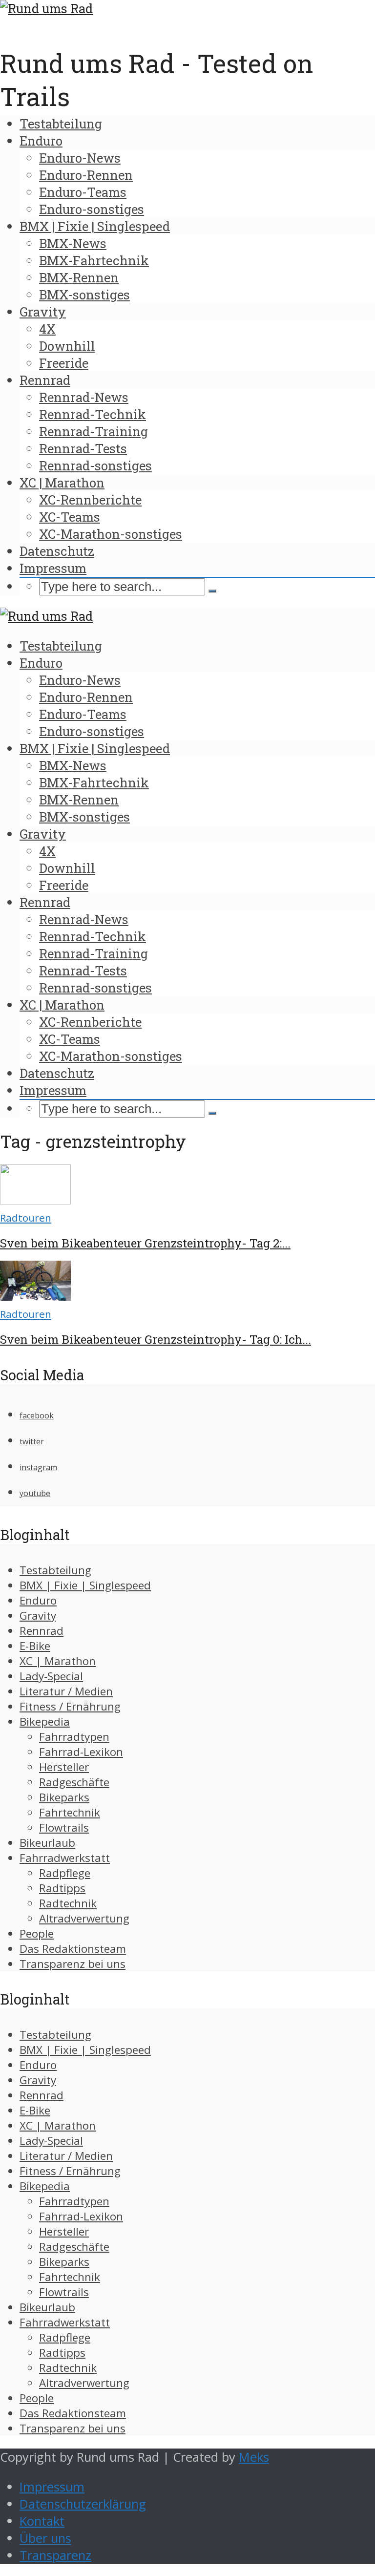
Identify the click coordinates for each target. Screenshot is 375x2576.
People (37, 1933)
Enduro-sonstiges (92, 209)
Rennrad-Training (94, 431)
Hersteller (64, 1767)
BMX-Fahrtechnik (94, 260)
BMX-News (73, 243)
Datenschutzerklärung (83, 2504)
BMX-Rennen (79, 277)
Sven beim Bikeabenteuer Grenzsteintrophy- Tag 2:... (145, 1243)
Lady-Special (51, 1676)
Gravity (43, 312)
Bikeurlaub (47, 1843)
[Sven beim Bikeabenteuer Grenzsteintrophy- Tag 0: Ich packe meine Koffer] (35, 1296)
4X (47, 329)
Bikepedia (45, 1721)
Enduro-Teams (83, 192)
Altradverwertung (84, 1918)
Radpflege (65, 1873)
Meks (254, 2457)
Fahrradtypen (74, 1737)
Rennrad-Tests (83, 448)
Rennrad (45, 380)
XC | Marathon (62, 483)
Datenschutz (57, 551)
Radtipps (62, 1888)
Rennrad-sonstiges (95, 465)
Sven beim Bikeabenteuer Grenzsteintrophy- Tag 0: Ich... (156, 1339)
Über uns (45, 2538)
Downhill (67, 346)
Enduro (41, 141)
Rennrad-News (84, 397)
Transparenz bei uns (73, 1964)
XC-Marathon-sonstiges (111, 534)
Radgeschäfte (74, 1782)
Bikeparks (64, 1797)
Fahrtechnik (70, 1812)
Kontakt (42, 2521)
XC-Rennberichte (90, 500)
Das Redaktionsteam (73, 1949)
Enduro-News (80, 158)
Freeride (64, 363)
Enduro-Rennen (86, 175)
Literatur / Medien (66, 1691)
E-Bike (35, 1646)
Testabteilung (61, 124)
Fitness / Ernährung (70, 1706)
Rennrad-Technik (93, 414)
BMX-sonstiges (84, 295)
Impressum (53, 568)
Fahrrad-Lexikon (81, 1752)
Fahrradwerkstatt (65, 1858)
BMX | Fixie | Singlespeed (95, 226)
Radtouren (26, 1218)
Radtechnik (68, 1903)
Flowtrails (64, 1827)
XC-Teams (70, 517)
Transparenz (55, 2555)
